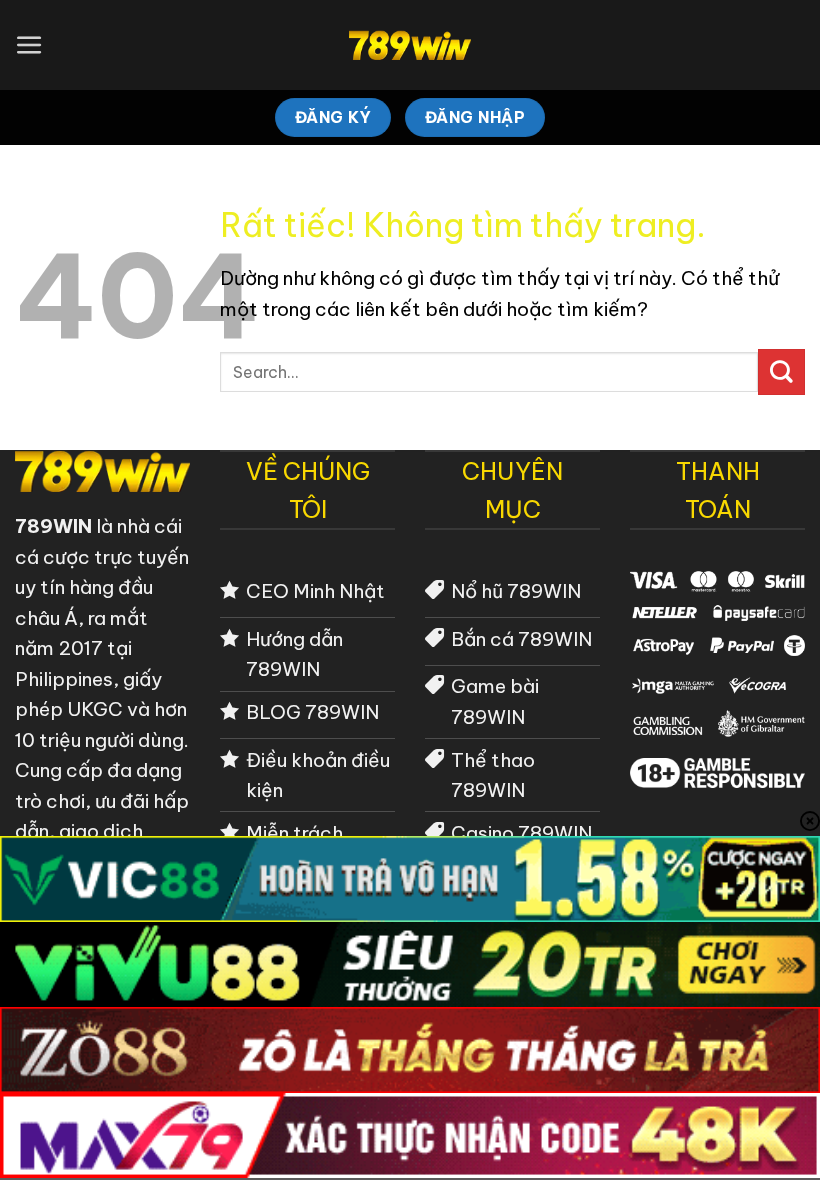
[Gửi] (781, 372)
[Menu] (29, 45)
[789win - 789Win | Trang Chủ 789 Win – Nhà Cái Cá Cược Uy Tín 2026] (410, 45)
